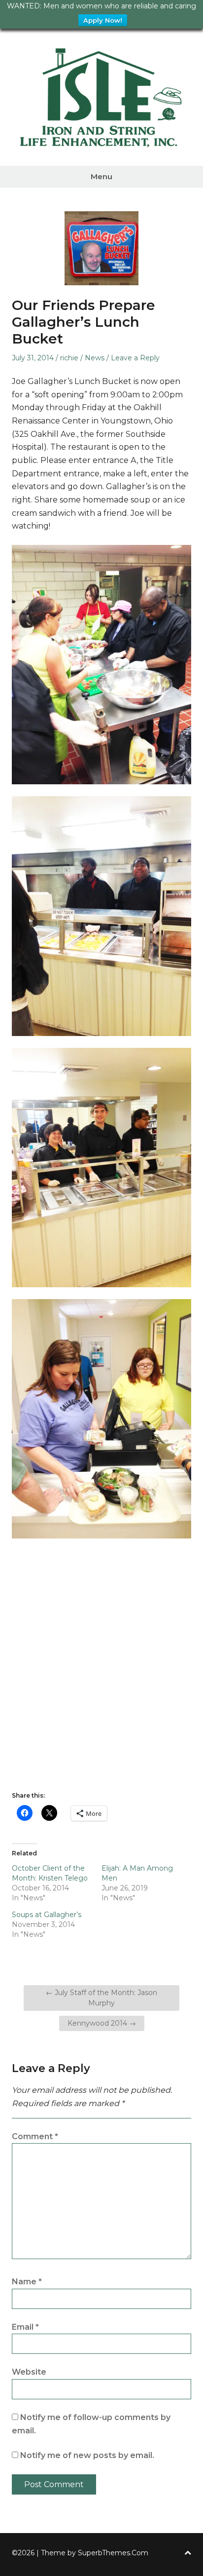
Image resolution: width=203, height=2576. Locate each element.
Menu (101, 176)
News (95, 358)
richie (69, 358)
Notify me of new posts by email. (87, 2455)
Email (25, 2327)
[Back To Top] (188, 2553)
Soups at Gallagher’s (47, 1915)
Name (27, 2282)
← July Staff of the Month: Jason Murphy (101, 1998)
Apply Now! (103, 20)
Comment (35, 2136)
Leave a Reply (135, 358)
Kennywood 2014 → (102, 2023)
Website (29, 2372)
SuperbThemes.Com (113, 2553)
